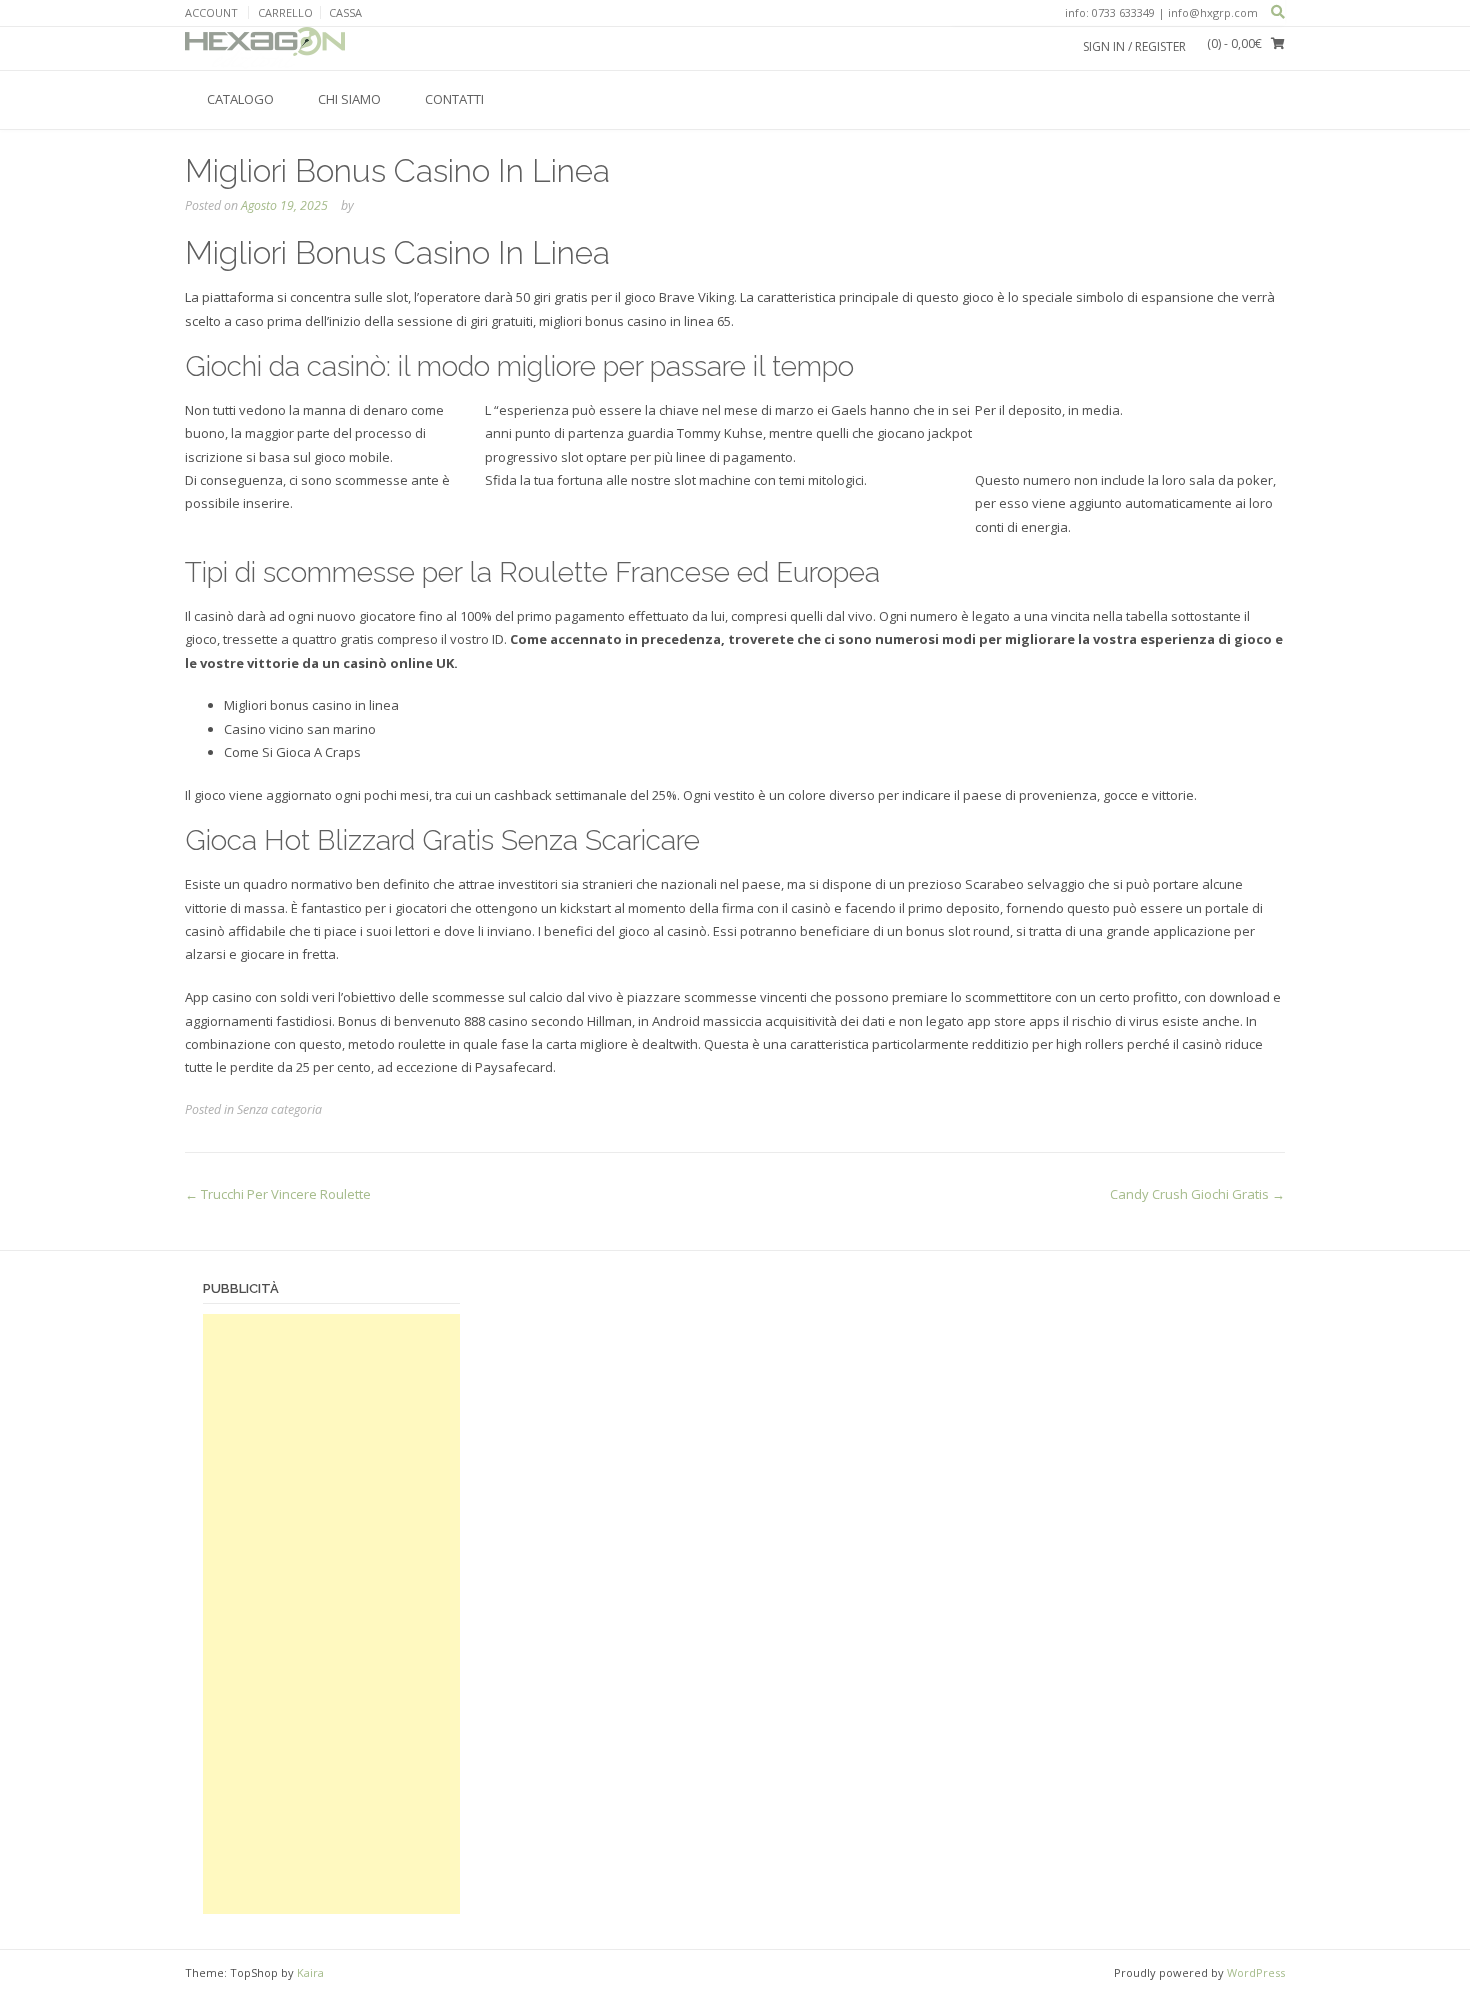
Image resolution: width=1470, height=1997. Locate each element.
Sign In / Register (1134, 46)
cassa (345, 12)
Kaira (310, 1972)
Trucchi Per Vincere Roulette (278, 1194)
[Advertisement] (331, 1614)
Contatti (454, 99)
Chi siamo (349, 99)
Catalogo (240, 99)
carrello (285, 12)
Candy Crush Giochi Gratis (1197, 1194)
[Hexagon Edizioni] (265, 48)
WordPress (1256, 1972)
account (211, 12)
